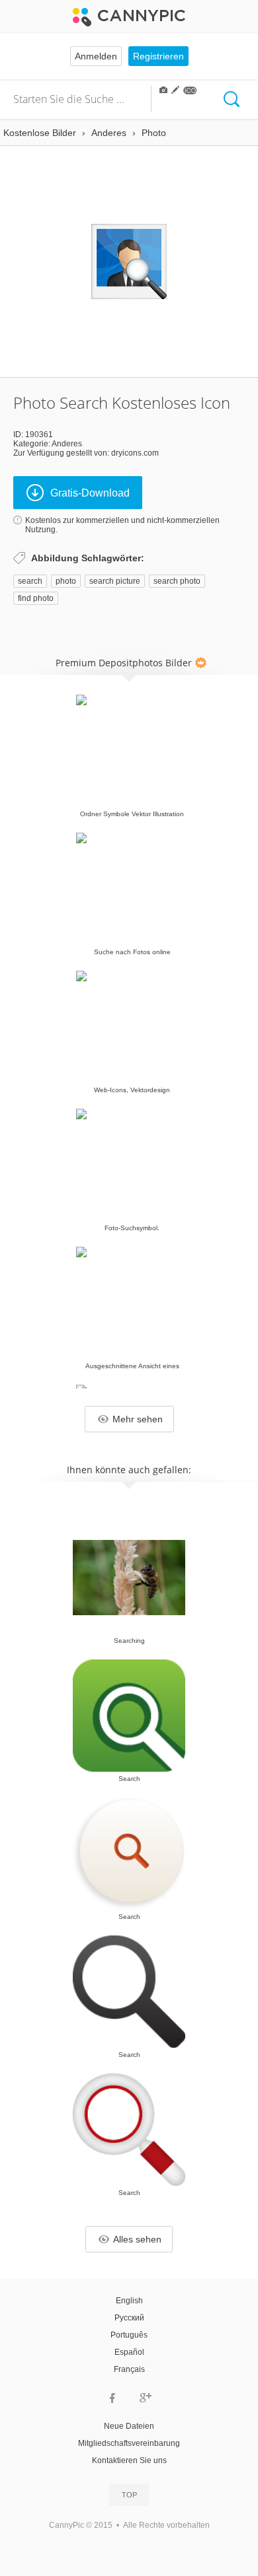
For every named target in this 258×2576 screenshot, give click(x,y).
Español (129, 2352)
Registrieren (158, 56)
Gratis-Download (90, 493)
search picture (115, 581)
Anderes (67, 444)
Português (129, 2335)
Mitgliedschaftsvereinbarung (129, 2443)
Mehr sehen (138, 1419)
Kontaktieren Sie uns (129, 2460)
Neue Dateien (129, 2426)
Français (129, 2369)
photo (66, 581)
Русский (129, 2318)
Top (129, 2495)
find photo (36, 598)
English (129, 2301)
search (30, 581)
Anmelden (96, 56)
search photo (177, 581)
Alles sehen (137, 2239)
